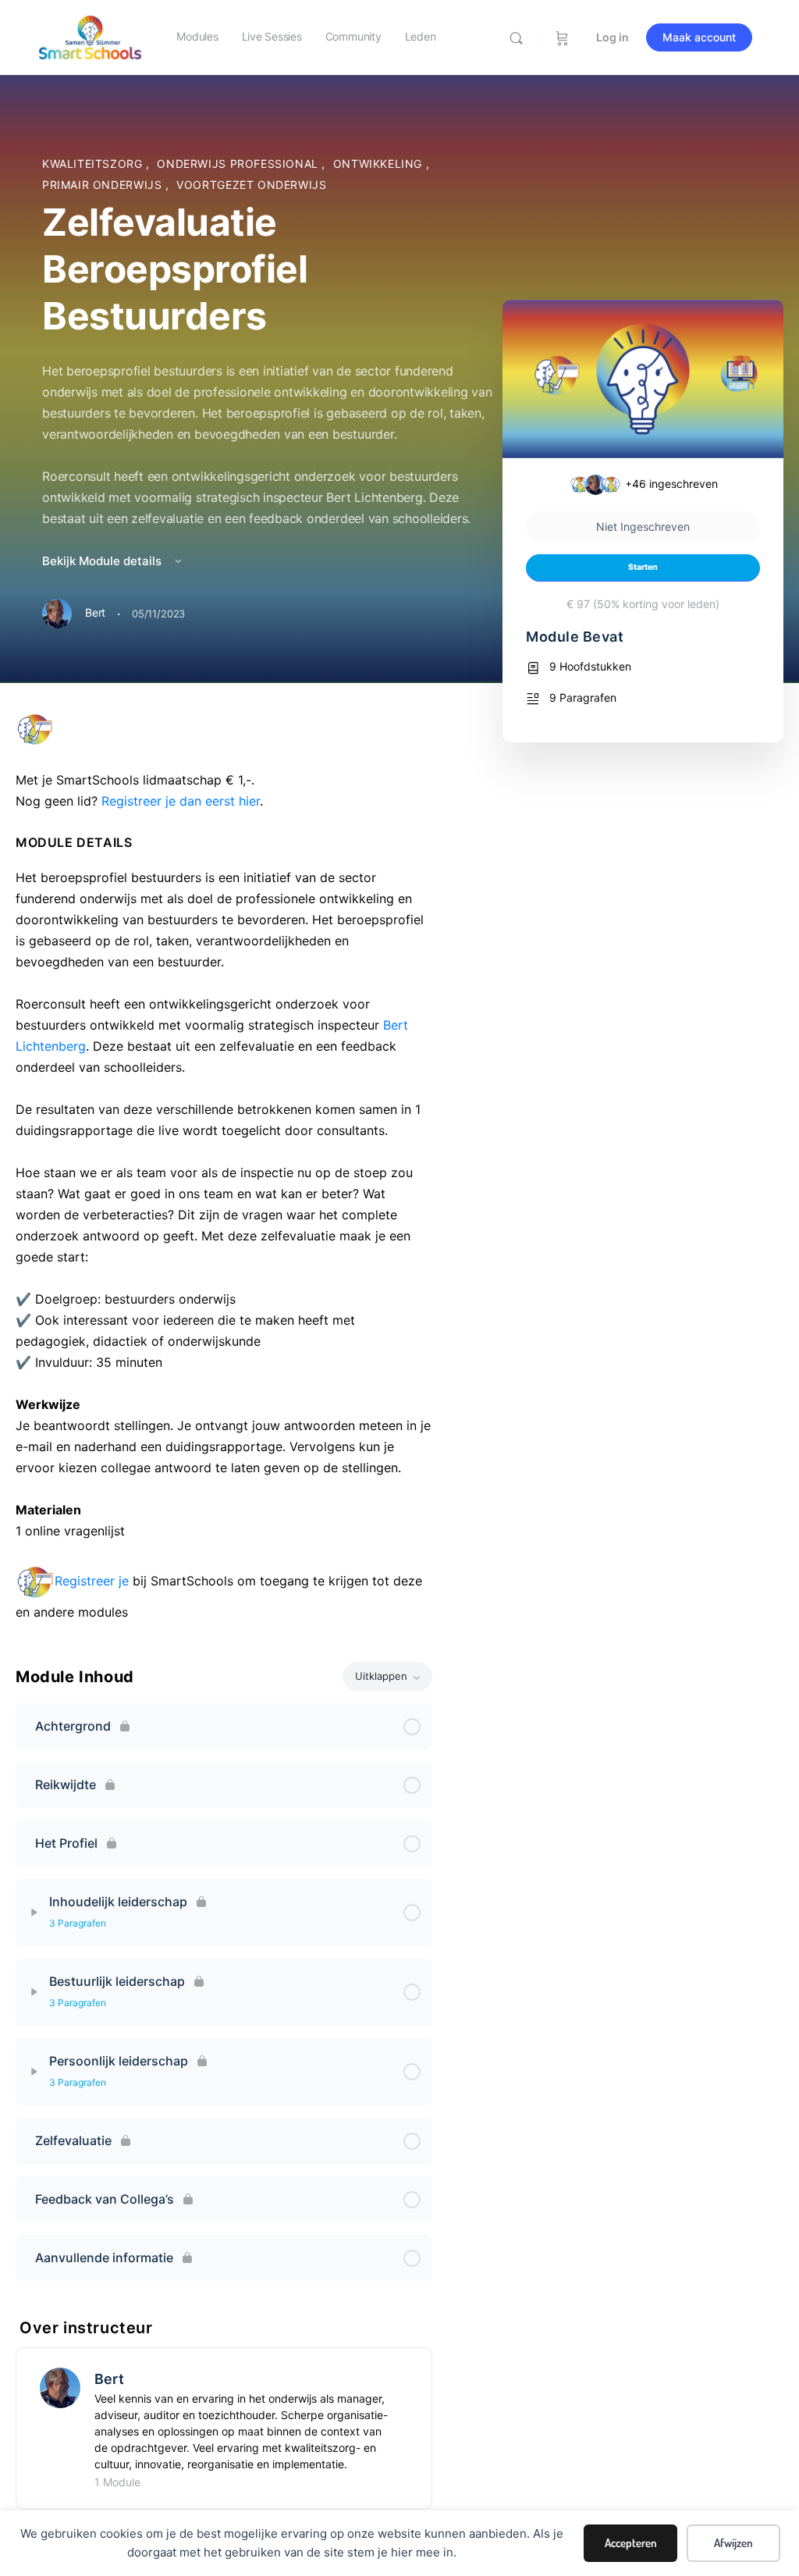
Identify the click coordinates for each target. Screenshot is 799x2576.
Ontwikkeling (380, 164)
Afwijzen (733, 2543)
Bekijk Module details (103, 561)
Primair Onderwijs (104, 185)
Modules (197, 36)
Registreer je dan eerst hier (181, 801)
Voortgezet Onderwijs (251, 185)
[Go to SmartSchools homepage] (90, 36)
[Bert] (60, 2386)
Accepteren (631, 2543)
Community (353, 36)
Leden (421, 36)
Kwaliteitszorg (94, 164)
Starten (643, 567)
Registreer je (92, 1581)
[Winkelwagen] (562, 37)
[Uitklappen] (34, 1912)
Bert (109, 2379)
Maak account (699, 37)
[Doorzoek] (516, 38)
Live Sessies (272, 36)
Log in (613, 37)
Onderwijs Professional (239, 164)
